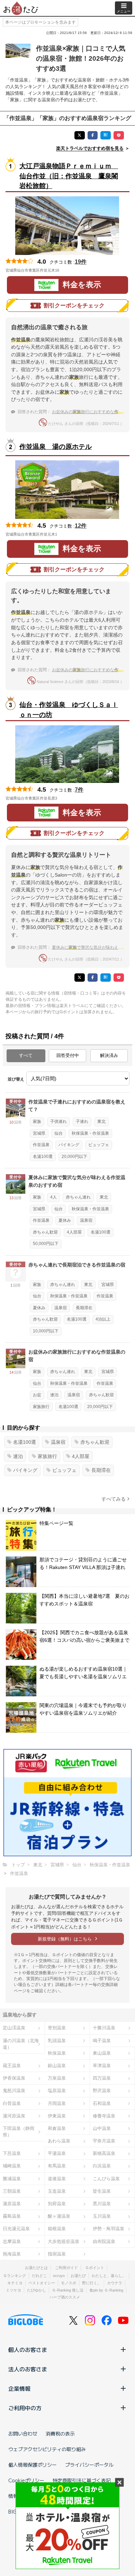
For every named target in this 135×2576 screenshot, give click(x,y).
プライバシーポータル (89, 2465)
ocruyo (59, 2276)
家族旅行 (41, 1407)
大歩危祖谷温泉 (64, 2241)
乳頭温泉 (57, 2041)
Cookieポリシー (26, 2480)
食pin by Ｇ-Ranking (106, 2290)
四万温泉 (102, 2078)
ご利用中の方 (25, 2408)
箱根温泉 (57, 2229)
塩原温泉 (57, 2091)
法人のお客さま (28, 2369)
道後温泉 (57, 2179)
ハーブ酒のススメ (65, 2297)
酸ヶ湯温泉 (59, 2216)
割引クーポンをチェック (74, 305)
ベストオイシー (42, 2283)
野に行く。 (92, 2283)
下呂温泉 (12, 2153)
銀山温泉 (57, 2066)
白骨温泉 (12, 2103)
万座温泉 (57, 2078)
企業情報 (19, 2388)
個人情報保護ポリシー (33, 2465)
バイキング (69, 1145)
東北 (101, 1121)
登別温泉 (57, 2028)
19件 (81, 262)
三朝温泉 (12, 2191)
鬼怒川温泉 (14, 2091)
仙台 (58, 1133)
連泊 (54, 1395)
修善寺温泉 (104, 2116)
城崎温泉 (12, 2166)
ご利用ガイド (66, 2268)
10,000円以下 (46, 1331)
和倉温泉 (57, 2128)
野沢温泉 (102, 2091)
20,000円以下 (74, 1157)
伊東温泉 (57, 2116)
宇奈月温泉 (104, 2141)
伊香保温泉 (14, 2078)
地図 (69, 270)
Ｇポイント (95, 2268)
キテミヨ (15, 2283)
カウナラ (115, 2283)
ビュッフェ (99, 1145)
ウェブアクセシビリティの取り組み (47, 2449)
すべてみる (114, 1499)
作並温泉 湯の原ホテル (56, 447)
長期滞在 (84, 1308)
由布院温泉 (104, 2241)
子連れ (82, 1121)
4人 (53, 1197)
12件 (81, 526)
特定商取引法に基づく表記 (82, 2480)
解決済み (109, 1055)
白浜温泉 (102, 2166)
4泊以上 (103, 1319)
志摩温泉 (12, 2241)
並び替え (16, 1079)
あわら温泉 (59, 2141)
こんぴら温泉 (106, 2179)
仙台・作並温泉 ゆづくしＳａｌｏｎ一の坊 (69, 710)
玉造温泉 (57, 2191)
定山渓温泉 (14, 2028)
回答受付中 (68, 1055)
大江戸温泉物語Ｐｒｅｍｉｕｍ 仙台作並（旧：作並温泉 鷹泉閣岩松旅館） (69, 176)
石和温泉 (102, 2103)
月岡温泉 (57, 2103)
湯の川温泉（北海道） (21, 2044)
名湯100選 (43, 1157)
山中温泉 (102, 2128)
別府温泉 (57, 2204)
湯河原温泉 (14, 2116)
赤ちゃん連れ (78, 1197)
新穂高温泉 (104, 2153)
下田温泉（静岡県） (19, 2132)
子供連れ (58, 1121)
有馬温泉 (57, 2166)
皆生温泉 (102, 2191)
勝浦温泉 (12, 2179)
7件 (79, 790)
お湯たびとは (36, 2268)
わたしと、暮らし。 (109, 2276)
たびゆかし (37, 2290)
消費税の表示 (60, 2433)
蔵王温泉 (12, 2066)
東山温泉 (102, 2053)
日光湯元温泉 (16, 2229)
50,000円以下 (46, 1244)
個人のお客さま (28, 2349)
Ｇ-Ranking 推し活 (68, 2290)
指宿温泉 (57, 2254)
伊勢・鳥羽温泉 (109, 2229)
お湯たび (78, 2276)
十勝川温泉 (104, 2028)
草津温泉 (102, 2066)
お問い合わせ (23, 2433)
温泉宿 (86, 1220)
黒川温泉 (102, 2204)
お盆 (37, 1395)
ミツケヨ (13, 2290)
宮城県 (39, 1133)
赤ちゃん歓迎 (45, 1232)
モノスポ (69, 2283)
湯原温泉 (12, 2204)
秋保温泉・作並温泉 (90, 1133)
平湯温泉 (57, 2153)
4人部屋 (74, 1232)
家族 (37, 1121)
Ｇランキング (15, 2276)
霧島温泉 (12, 2216)
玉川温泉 (102, 2216)
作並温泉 (41, 1145)
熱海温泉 (12, 2254)
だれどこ (39, 2276)
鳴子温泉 (102, 2041)
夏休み (65, 1220)
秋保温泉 (57, 2053)
